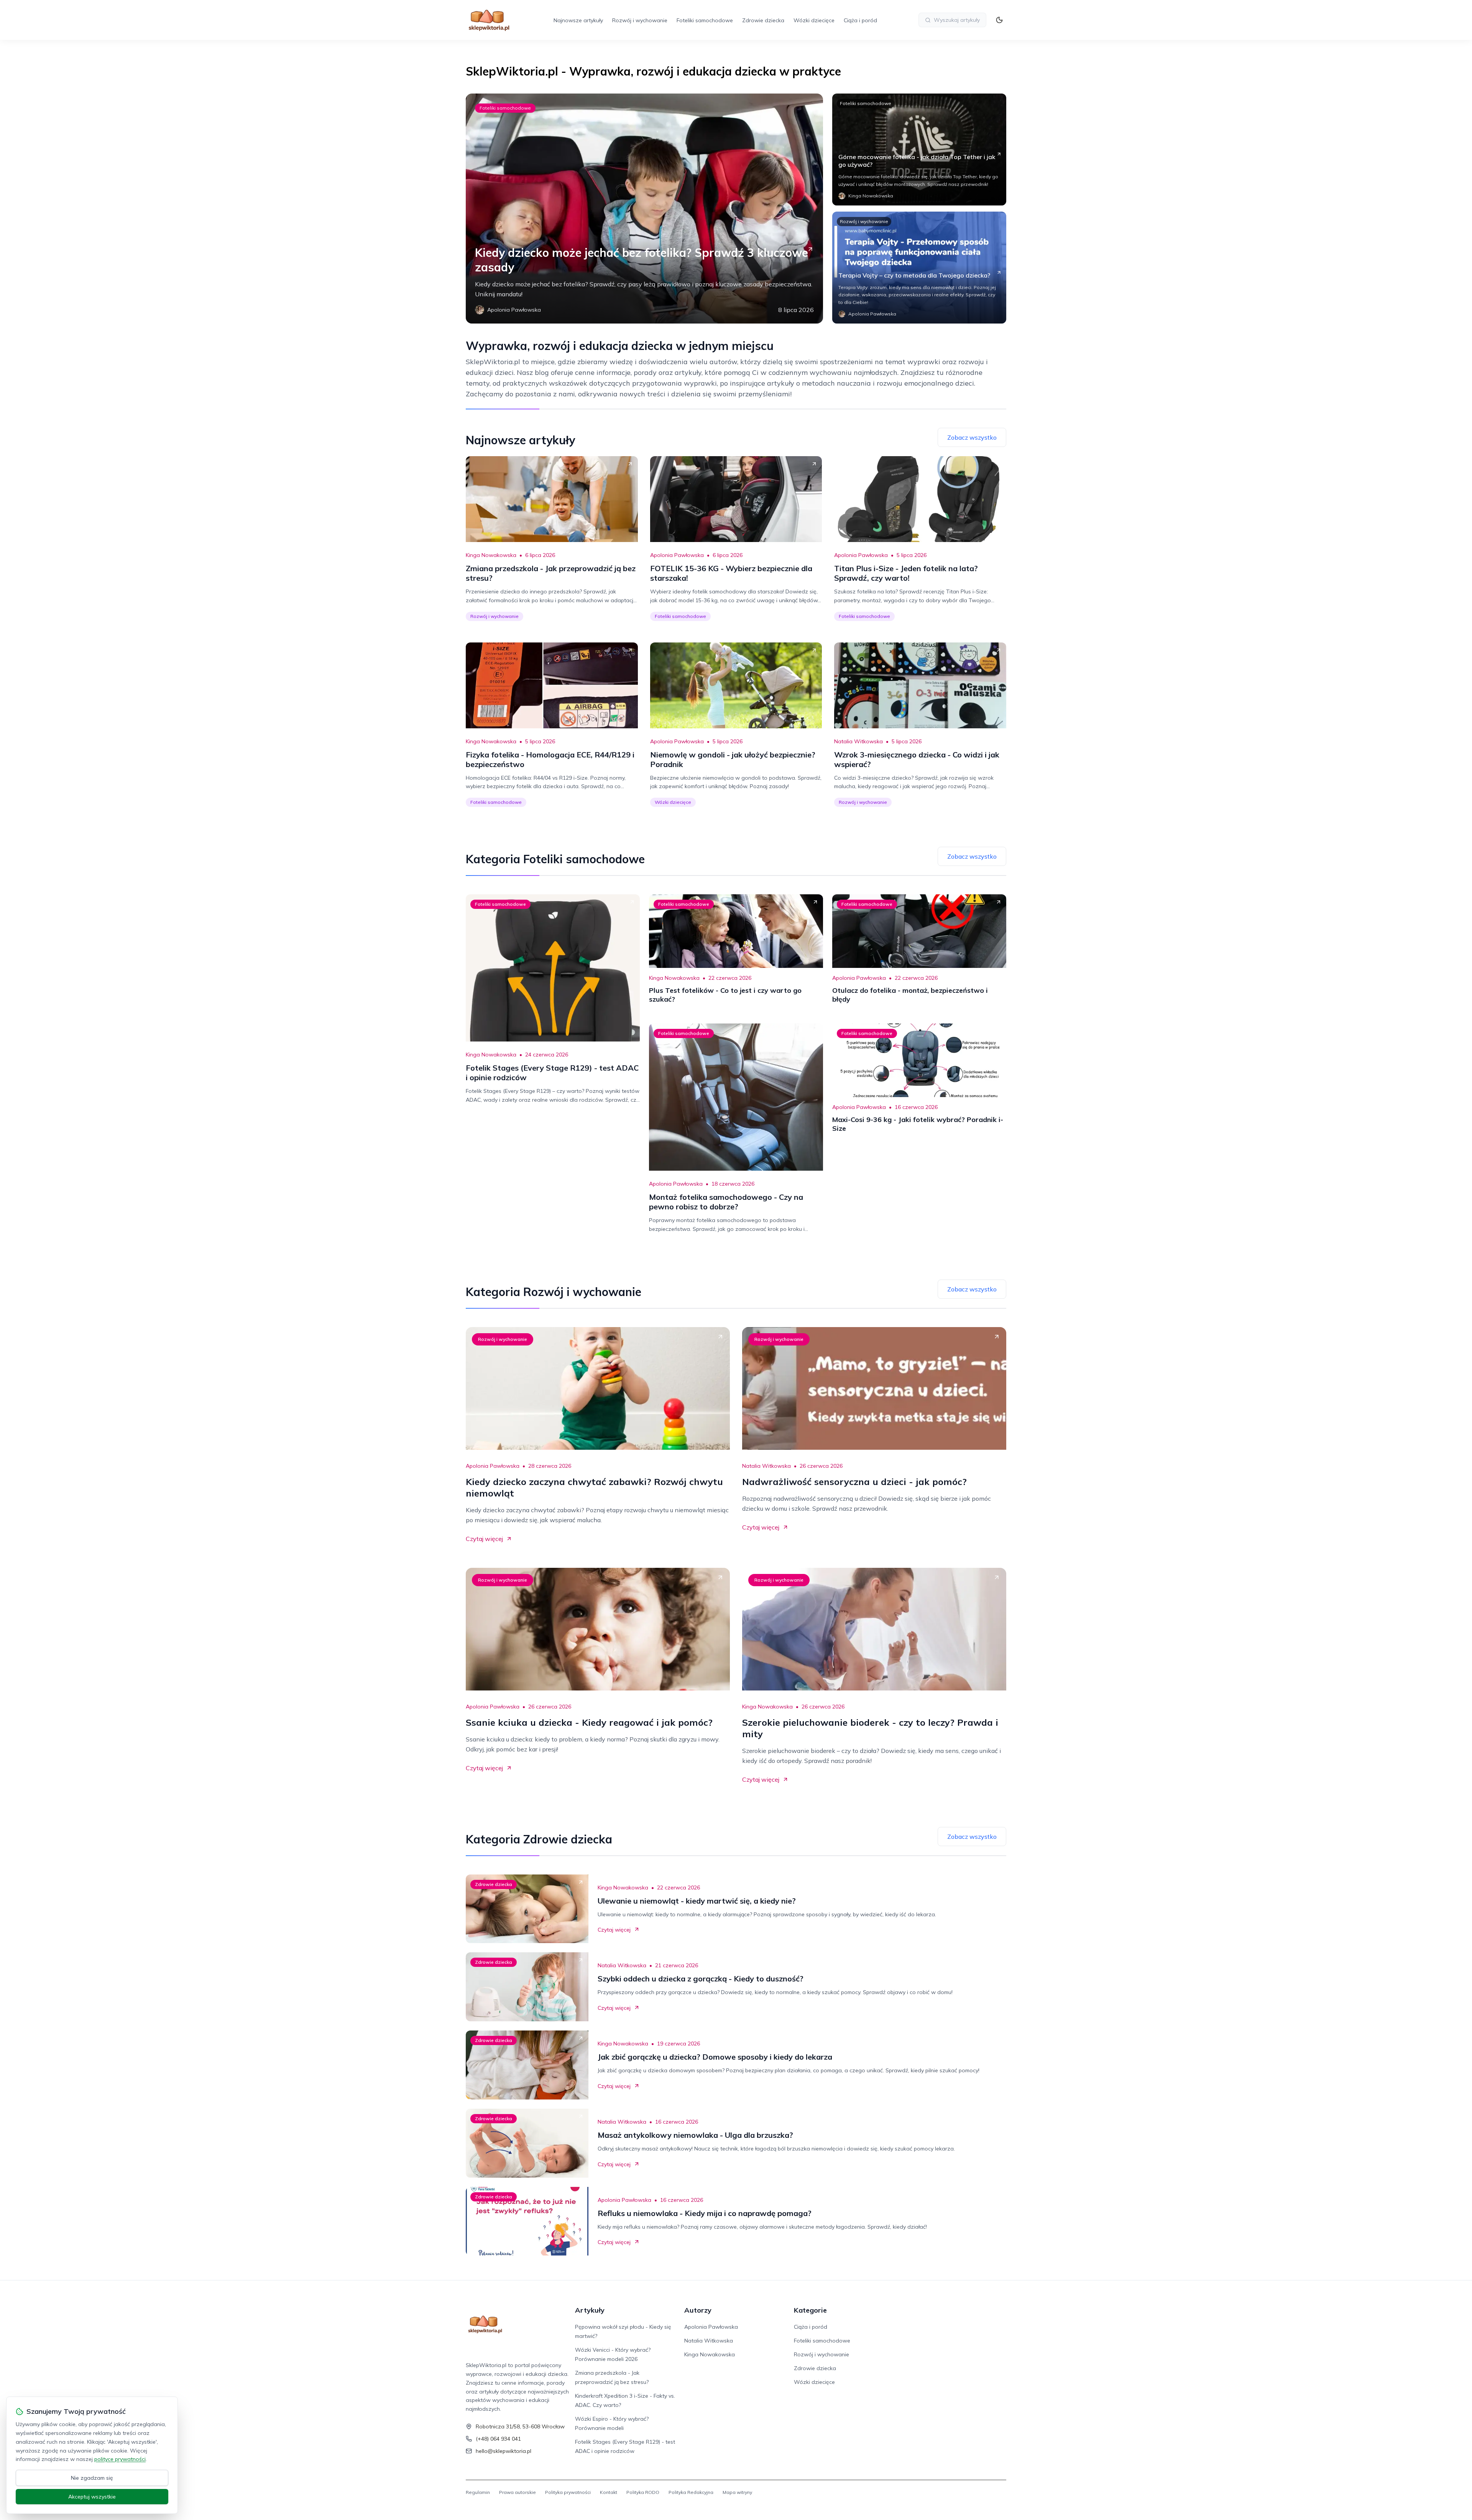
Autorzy (698, 2310)
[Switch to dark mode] (999, 20)
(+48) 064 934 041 (498, 2439)
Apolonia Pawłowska (677, 555)
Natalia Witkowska (858, 741)
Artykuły (590, 2310)
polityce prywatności (120, 2459)
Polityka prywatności (568, 2492)
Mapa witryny (737, 2492)
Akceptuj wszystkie (92, 2497)
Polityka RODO (643, 2492)
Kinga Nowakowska (491, 555)
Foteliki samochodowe (705, 20)
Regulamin (478, 2492)
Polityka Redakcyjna (691, 2492)
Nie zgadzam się (92, 2478)
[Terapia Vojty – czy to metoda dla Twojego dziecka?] (919, 268)
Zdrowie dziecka (763, 20)
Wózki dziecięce (814, 20)
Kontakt (609, 2492)
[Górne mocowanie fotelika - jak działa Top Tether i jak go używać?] (919, 149)
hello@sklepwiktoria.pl (504, 2451)
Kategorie (810, 2310)
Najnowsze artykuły (578, 20)
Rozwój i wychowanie (640, 20)
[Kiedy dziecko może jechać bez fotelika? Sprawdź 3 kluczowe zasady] (644, 209)
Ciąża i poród (860, 20)
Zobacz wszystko (972, 437)
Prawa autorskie (517, 2492)
